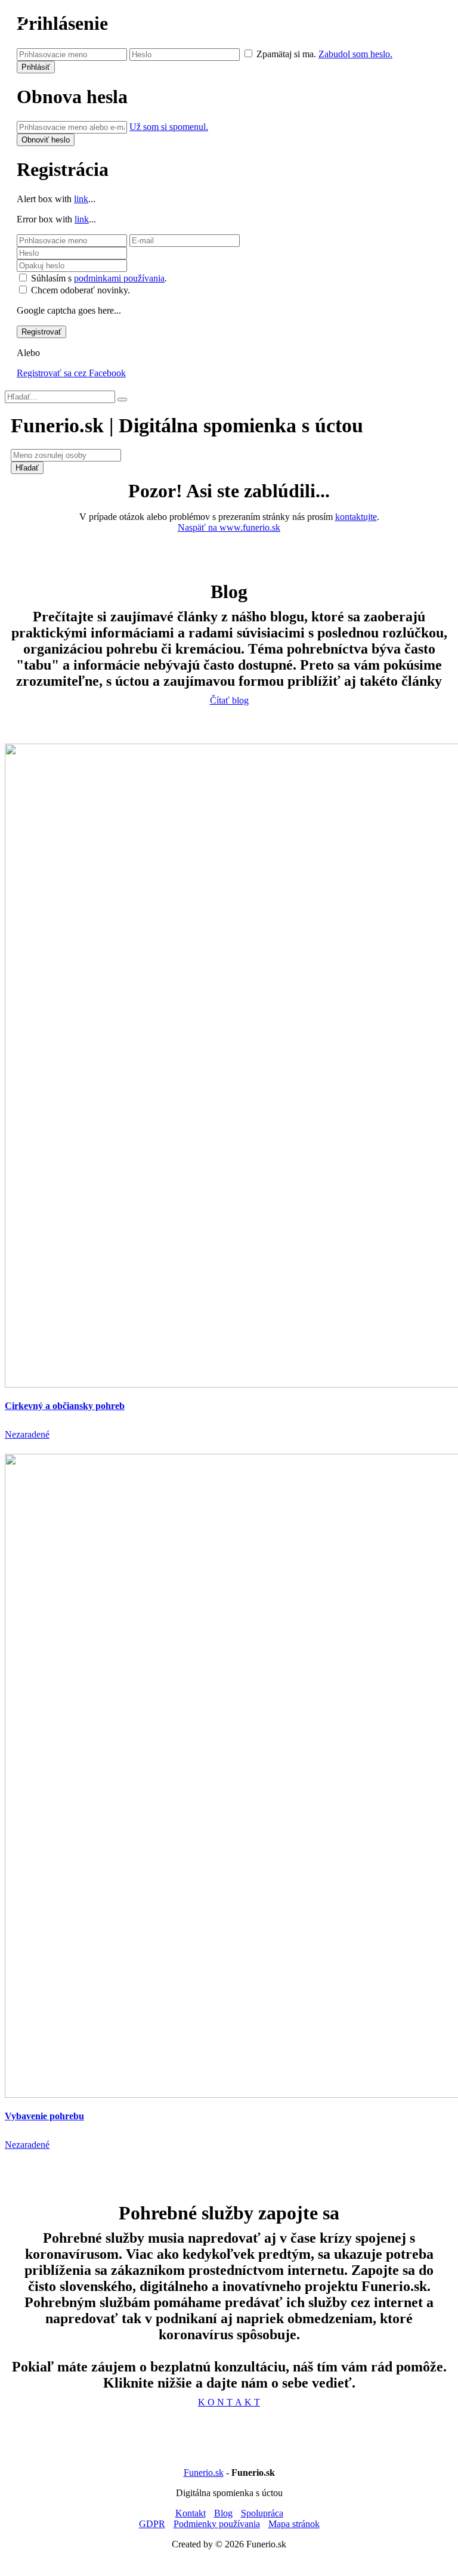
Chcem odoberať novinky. (81, 290)
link (81, 199)
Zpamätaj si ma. (286, 54)
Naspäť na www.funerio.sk (229, 527)
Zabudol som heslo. (355, 54)
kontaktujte (356, 517)
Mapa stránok (294, 2524)
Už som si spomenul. (169, 127)
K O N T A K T (229, 2402)
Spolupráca (262, 2513)
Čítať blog (229, 700)
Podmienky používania (217, 2524)
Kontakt (191, 2513)
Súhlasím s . (99, 278)
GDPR (152, 2524)
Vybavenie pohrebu (44, 2116)
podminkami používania (119, 278)
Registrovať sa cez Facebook (71, 373)
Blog (223, 2513)
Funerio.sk (204, 2473)
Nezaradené (27, 1434)
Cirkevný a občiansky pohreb (65, 1406)
